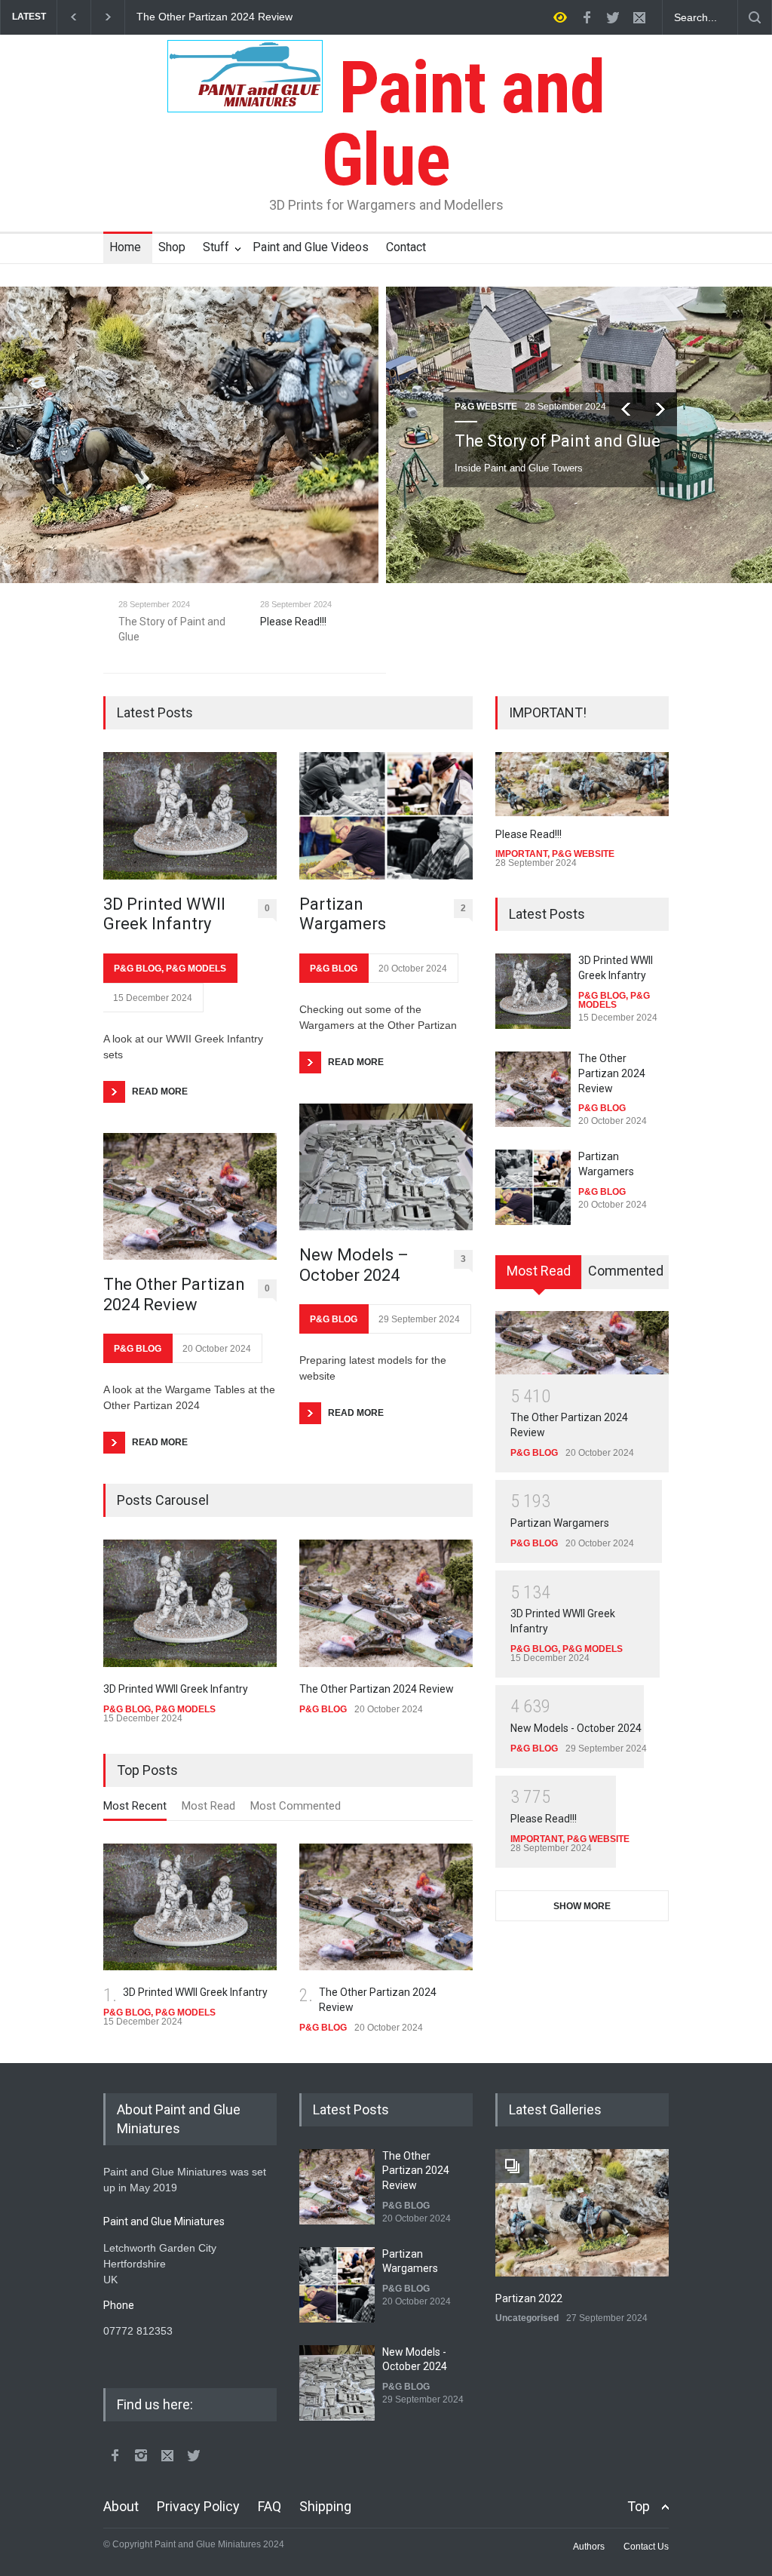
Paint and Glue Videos (311, 247)
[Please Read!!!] (582, 784)
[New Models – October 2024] (386, 1167)
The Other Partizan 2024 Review (174, 1294)
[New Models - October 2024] (337, 2383)
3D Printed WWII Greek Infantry (164, 914)
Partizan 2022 (529, 2298)
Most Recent (135, 1806)
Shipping (325, 2506)
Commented (626, 1271)
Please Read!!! (528, 834)
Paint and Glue (463, 124)
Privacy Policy (198, 2506)
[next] (660, 409)
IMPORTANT (521, 854)
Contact (406, 247)
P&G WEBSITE (486, 407)
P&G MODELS (196, 969)
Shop (172, 247)
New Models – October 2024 (354, 1265)
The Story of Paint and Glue (558, 441)
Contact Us (646, 2547)
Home (125, 247)
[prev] (626, 409)
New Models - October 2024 (576, 1728)
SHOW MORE (582, 1906)
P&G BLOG (138, 969)
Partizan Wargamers (185, 17)
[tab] (135, 1810)
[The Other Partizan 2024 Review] (190, 1197)
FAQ (270, 2506)
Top (639, 2506)
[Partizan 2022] (582, 2213)
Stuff (216, 247)
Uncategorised (527, 2318)
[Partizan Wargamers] (386, 816)
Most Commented (296, 1806)
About (121, 2506)
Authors (589, 2547)
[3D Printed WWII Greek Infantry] (190, 816)
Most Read (208, 1806)
